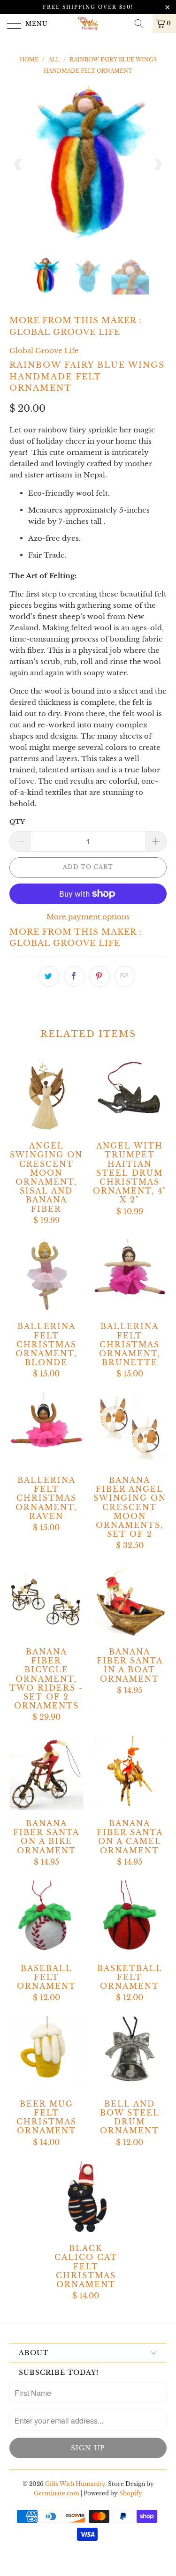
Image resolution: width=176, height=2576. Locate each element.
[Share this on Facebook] (74, 976)
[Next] (158, 164)
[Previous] (18, 164)
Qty (17, 822)
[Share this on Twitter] (49, 976)
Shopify (131, 2493)
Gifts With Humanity (75, 2484)
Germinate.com (57, 2493)
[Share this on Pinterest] (99, 976)
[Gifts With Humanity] (88, 23)
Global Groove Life (65, 332)
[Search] (142, 23)
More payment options (88, 917)
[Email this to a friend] (125, 976)
